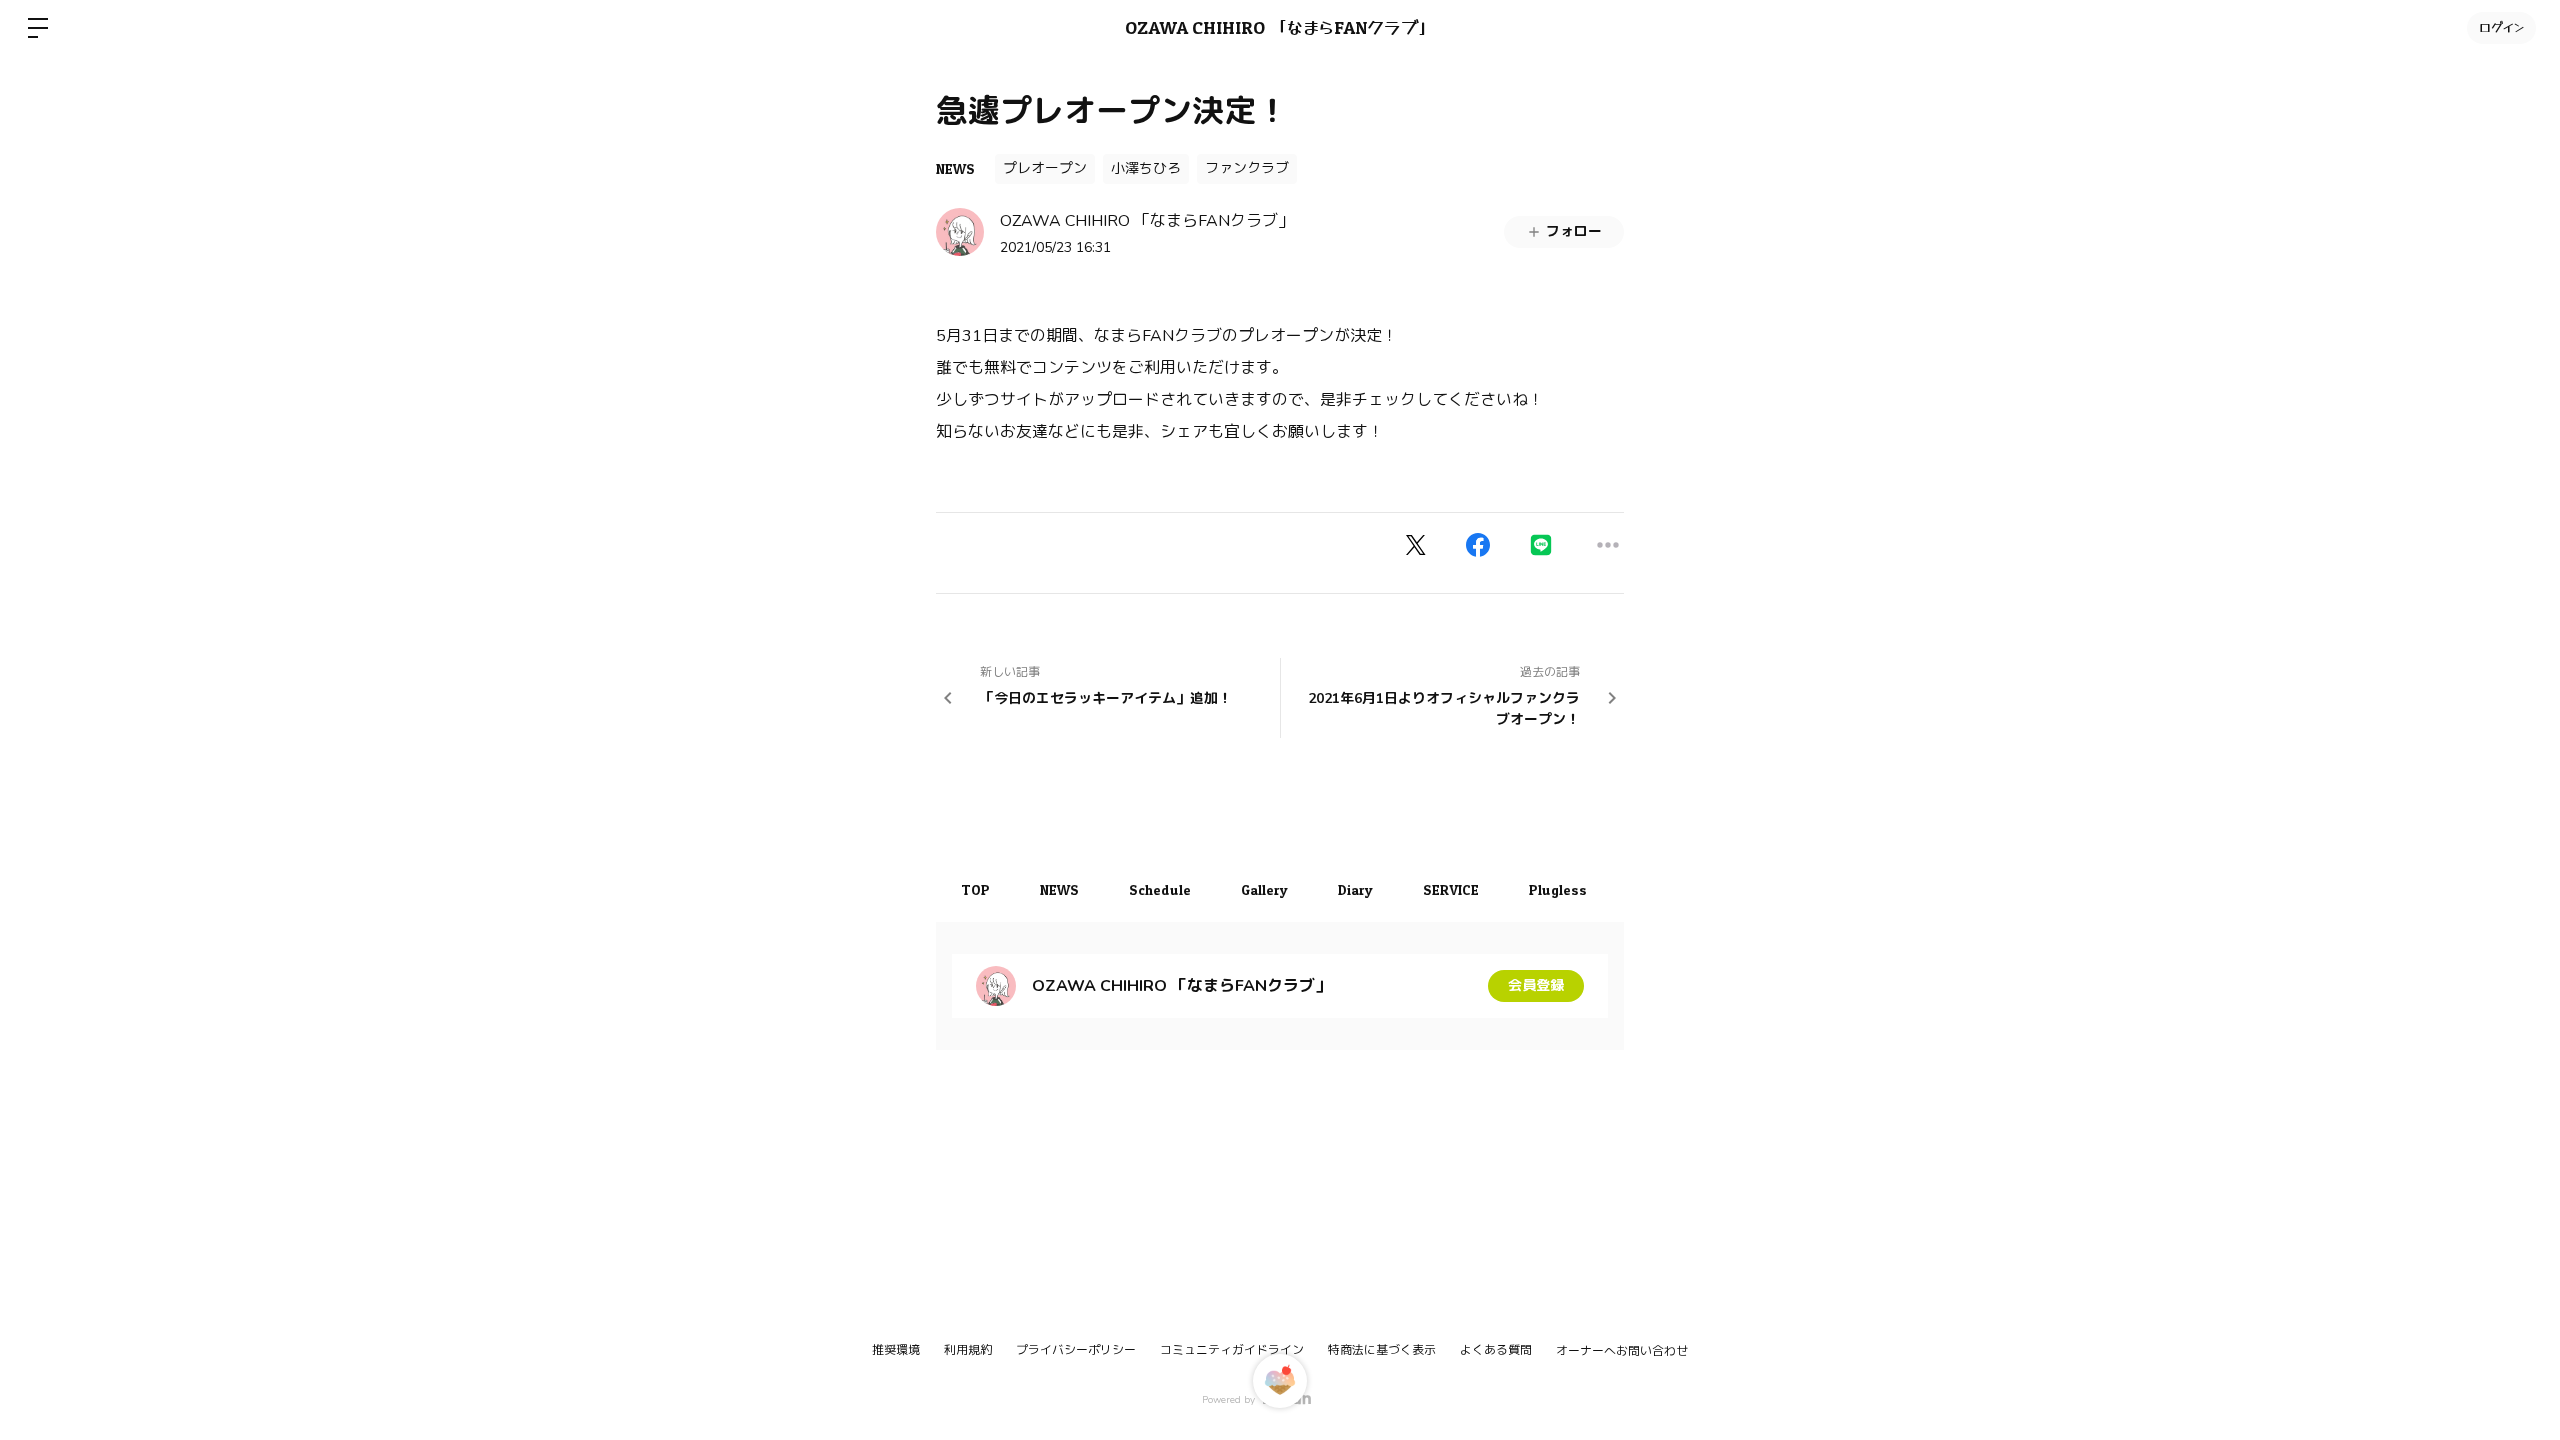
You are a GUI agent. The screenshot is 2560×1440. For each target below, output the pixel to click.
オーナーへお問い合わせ (1622, 1351)
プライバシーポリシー (1076, 1350)
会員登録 (1536, 985)
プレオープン (1045, 168)
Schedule (1160, 889)
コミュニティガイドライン (1232, 1350)
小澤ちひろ (1146, 168)
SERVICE (1451, 889)
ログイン (2501, 27)
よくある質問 (1496, 1350)
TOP (975, 889)
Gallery (1264, 889)
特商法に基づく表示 (1382, 1350)
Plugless (1558, 889)
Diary (1355, 889)
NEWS (955, 168)
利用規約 (968, 1350)
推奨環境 (896, 1350)
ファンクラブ (1247, 168)
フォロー (1574, 231)
